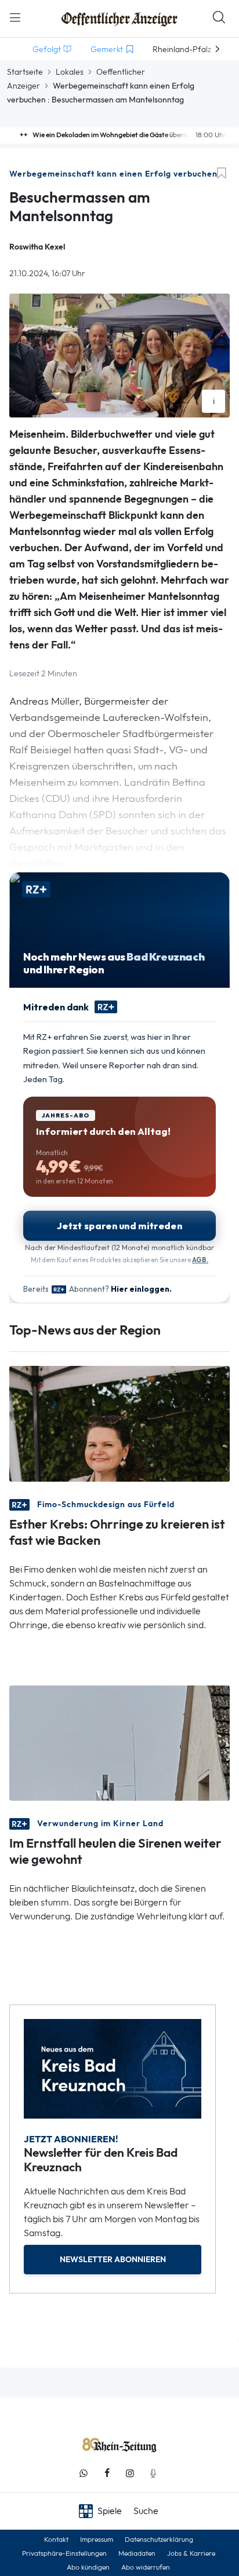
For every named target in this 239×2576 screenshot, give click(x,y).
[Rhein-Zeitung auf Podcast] (153, 2473)
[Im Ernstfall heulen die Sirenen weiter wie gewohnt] (119, 1742)
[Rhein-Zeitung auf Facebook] (107, 2473)
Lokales (70, 72)
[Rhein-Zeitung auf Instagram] (130, 2473)
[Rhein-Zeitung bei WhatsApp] (84, 2473)
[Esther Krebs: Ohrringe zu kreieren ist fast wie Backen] (119, 1423)
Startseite (25, 72)
